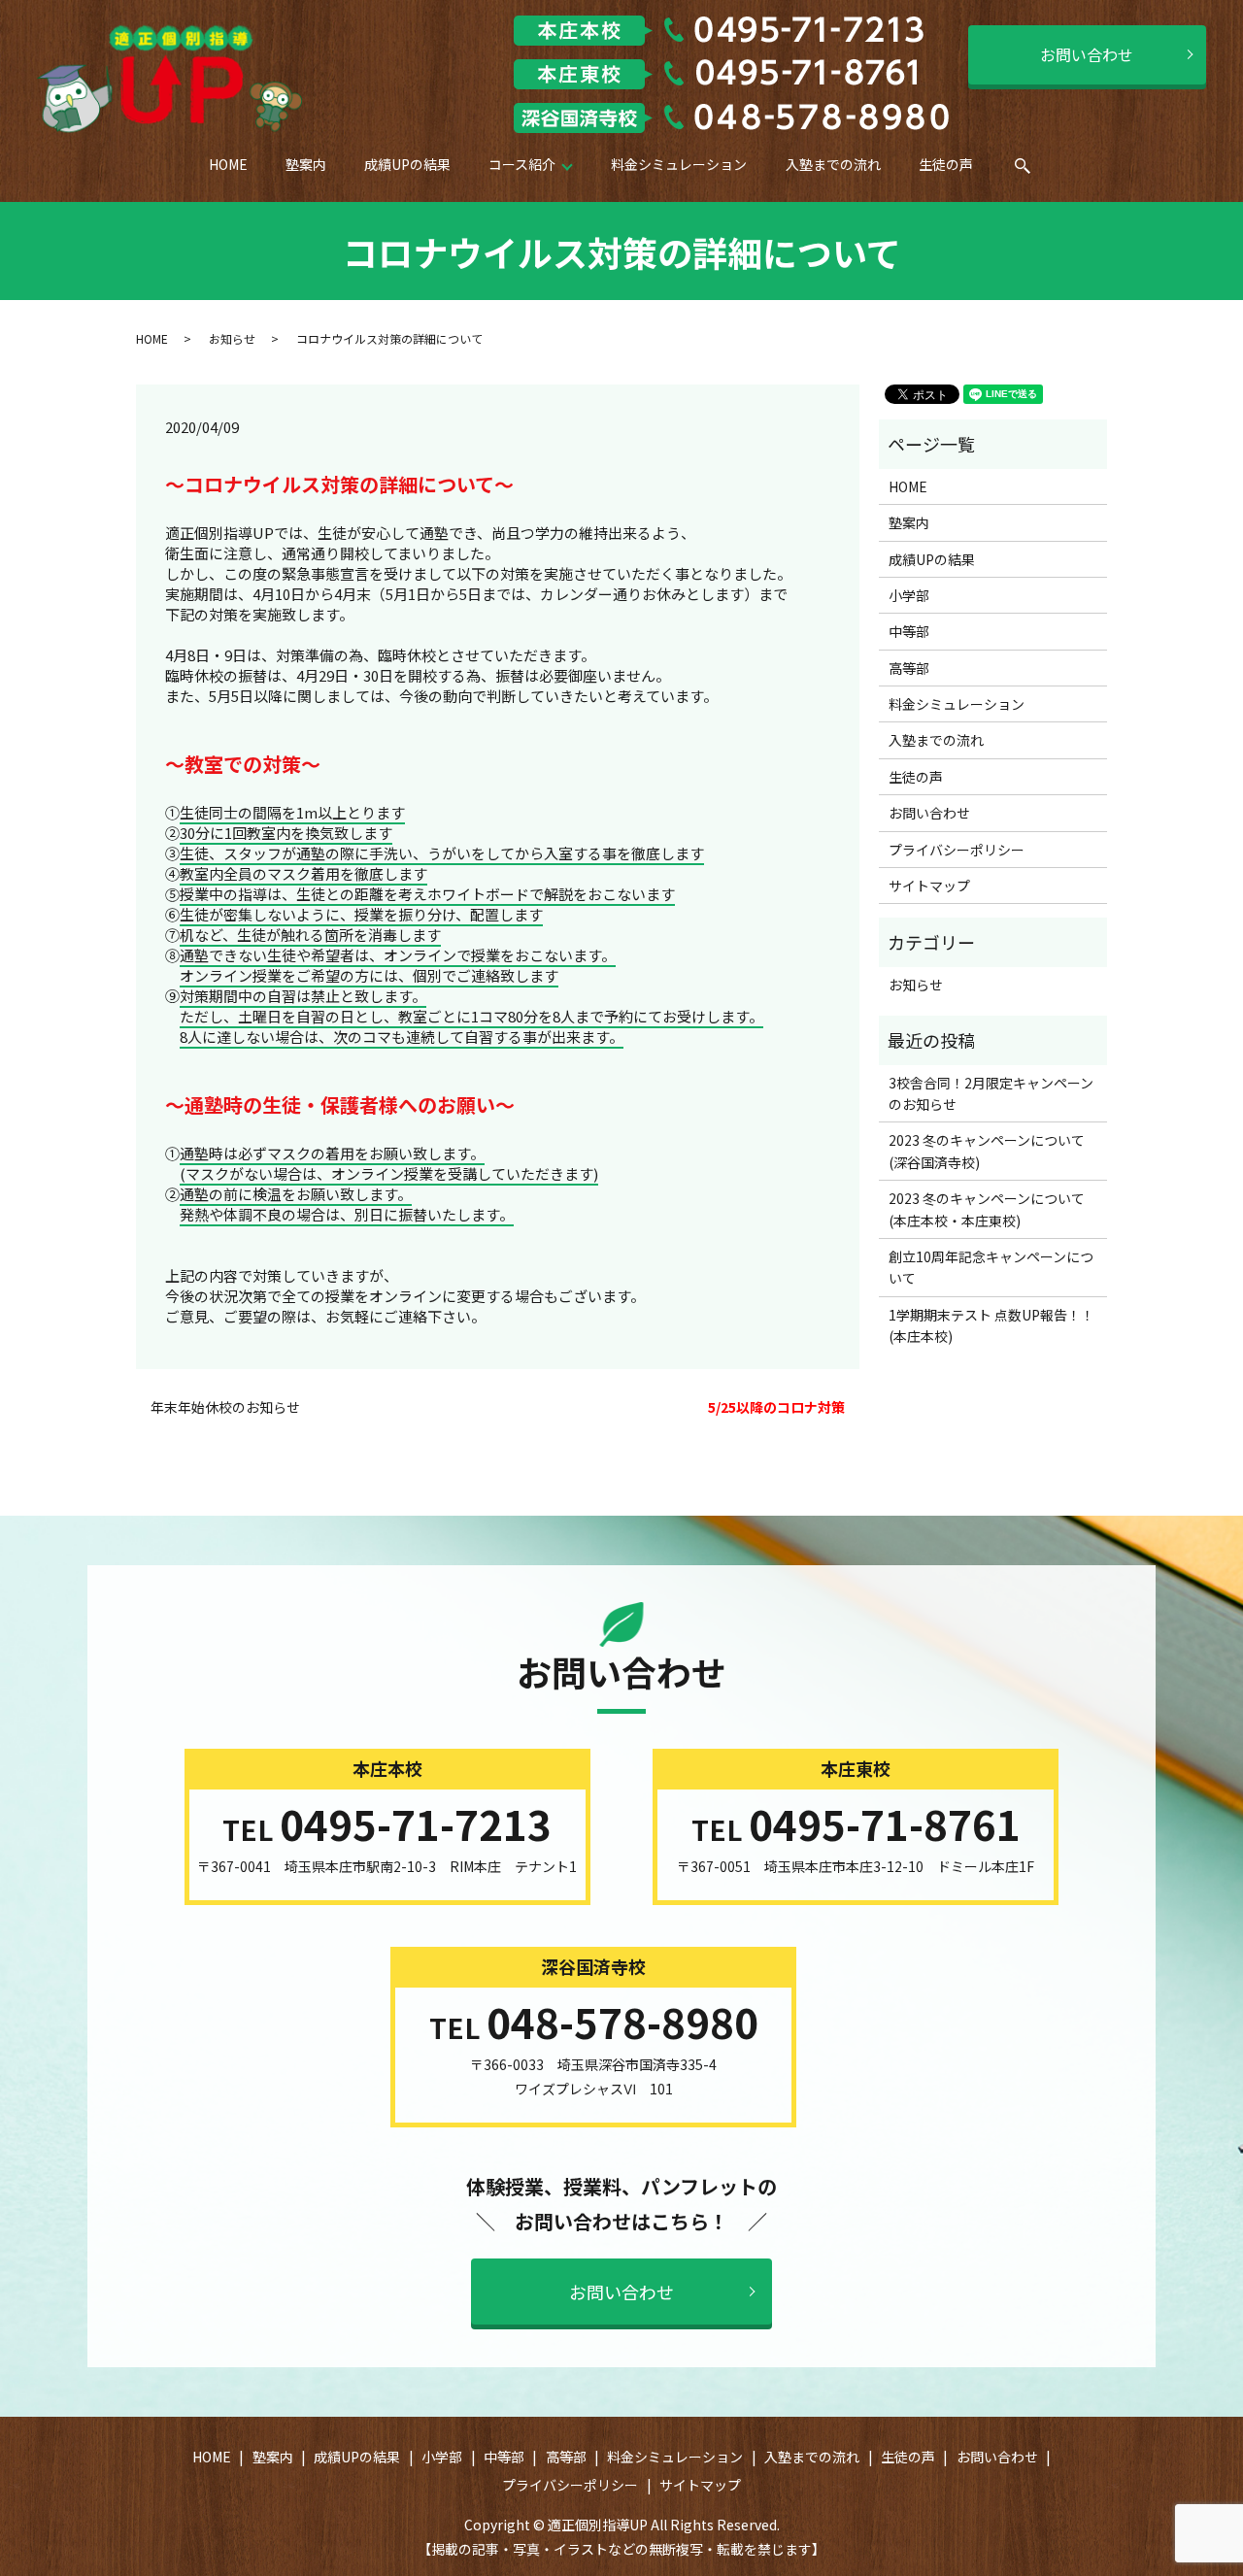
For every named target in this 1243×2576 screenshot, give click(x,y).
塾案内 (306, 164)
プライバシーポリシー (957, 850)
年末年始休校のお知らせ (225, 1407)
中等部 (909, 631)
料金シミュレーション (679, 164)
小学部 (909, 595)
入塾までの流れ (833, 164)
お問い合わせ (1087, 54)
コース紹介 (522, 164)
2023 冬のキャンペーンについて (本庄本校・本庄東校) (993, 1209)
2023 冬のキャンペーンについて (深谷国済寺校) (993, 1151)
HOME (228, 164)
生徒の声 (946, 164)
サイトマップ (929, 886)
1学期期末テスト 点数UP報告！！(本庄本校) (991, 1325)
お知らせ (232, 338)
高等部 (909, 668)
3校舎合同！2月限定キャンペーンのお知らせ (991, 1093)
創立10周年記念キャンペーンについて (991, 1267)
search (1036, 171)
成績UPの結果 (407, 164)
